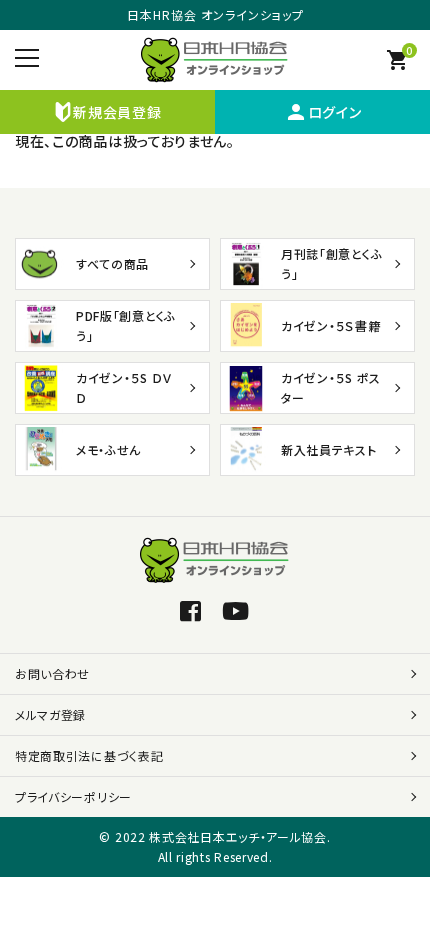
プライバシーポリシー (73, 796)
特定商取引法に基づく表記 (89, 755)
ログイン (323, 112)
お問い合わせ (52, 673)
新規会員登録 (117, 112)
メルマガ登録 (50, 714)
